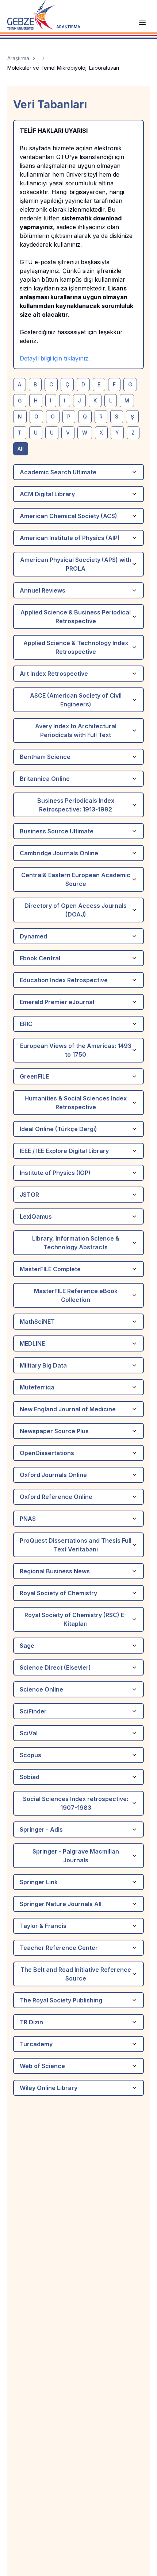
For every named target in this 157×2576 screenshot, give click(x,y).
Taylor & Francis (43, 1926)
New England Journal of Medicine (68, 1409)
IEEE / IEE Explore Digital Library (64, 1151)
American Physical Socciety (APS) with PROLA (76, 564)
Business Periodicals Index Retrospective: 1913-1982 (76, 805)
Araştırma (18, 58)
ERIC (26, 1024)
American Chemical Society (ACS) (68, 516)
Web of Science (42, 2066)
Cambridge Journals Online (59, 853)
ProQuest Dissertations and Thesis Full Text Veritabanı (76, 1545)
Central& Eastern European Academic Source (76, 879)
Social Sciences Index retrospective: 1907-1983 (76, 1803)
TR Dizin (31, 2022)
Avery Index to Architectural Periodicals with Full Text (76, 730)
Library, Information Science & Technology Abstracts (76, 1243)
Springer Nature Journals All (61, 1904)
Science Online (41, 1689)
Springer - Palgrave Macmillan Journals (76, 1856)
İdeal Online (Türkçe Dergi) (58, 1129)
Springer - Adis (41, 1829)
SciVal (29, 1733)
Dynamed (33, 936)
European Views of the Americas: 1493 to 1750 (76, 1050)
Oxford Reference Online (56, 1497)
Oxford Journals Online (53, 1475)
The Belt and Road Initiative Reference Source (76, 1974)
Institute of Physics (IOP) (55, 1173)
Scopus (30, 1755)
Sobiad (30, 1777)
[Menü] (142, 22)
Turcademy (36, 2044)
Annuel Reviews (43, 590)
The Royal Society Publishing (61, 2000)
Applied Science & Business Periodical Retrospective (76, 617)
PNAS (28, 1519)
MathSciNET (37, 1322)
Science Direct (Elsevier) (55, 1667)
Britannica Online (45, 779)
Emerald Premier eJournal (57, 1002)
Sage (27, 1646)
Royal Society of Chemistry (58, 1593)
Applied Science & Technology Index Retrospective (76, 647)
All (21, 449)
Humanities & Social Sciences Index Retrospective (76, 1103)
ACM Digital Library (47, 494)
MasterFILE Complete (50, 1269)
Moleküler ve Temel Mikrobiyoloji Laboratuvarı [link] (63, 68)
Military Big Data (43, 1365)
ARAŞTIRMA (68, 27)
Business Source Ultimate (57, 831)
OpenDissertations (47, 1453)
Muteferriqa (37, 1387)
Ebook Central (40, 958)
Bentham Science (45, 757)
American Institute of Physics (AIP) (70, 538)
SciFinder (33, 1711)
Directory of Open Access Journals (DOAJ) (76, 910)
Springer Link (39, 1882)
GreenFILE (34, 1076)
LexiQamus (36, 1216)
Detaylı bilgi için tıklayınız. (55, 358)
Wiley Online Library (49, 2088)
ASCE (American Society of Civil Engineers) (76, 700)
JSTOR (29, 1195)
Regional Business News (55, 1571)
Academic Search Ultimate (58, 472)
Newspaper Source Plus (54, 1431)
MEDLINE (32, 1343)
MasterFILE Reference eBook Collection (76, 1295)
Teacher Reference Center (59, 1948)
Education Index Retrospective (64, 980)
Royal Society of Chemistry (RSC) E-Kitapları (76, 1619)
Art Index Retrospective (54, 674)
